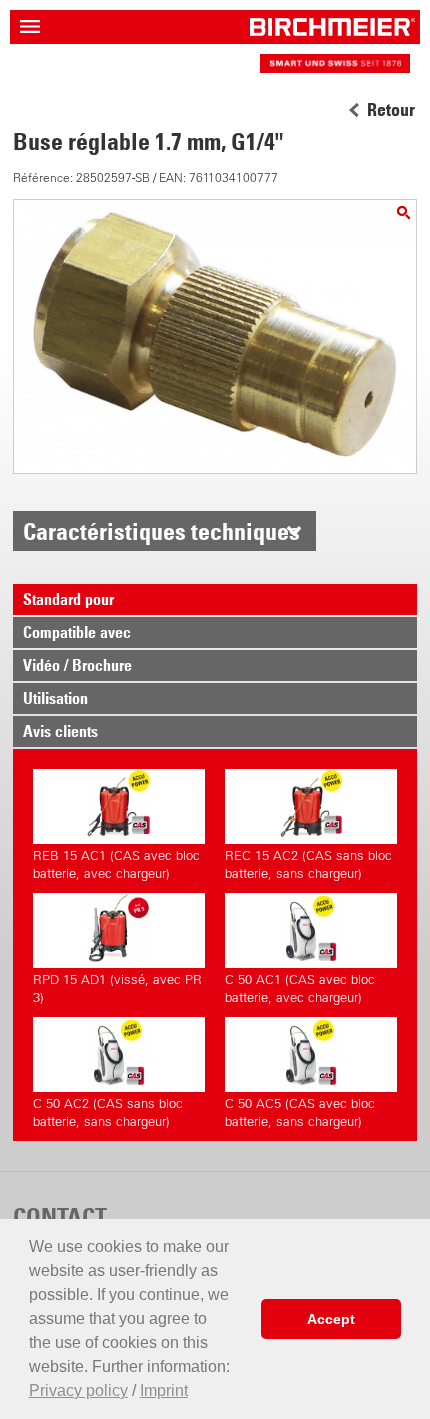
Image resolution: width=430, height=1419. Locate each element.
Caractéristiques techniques (161, 531)
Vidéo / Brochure (77, 665)
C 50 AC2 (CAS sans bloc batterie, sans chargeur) (108, 1112)
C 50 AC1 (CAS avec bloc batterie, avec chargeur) (300, 988)
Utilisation (55, 698)
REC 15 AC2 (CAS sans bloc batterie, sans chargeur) (308, 864)
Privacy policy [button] (78, 1390)
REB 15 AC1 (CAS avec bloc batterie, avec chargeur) (116, 864)
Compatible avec (77, 632)
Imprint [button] (164, 1390)
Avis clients (60, 731)
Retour (391, 110)
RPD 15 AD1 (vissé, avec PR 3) (117, 988)
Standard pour (68, 599)
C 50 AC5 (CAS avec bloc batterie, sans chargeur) (300, 1112)
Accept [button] (331, 1319)
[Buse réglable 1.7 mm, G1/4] (403, 212)
